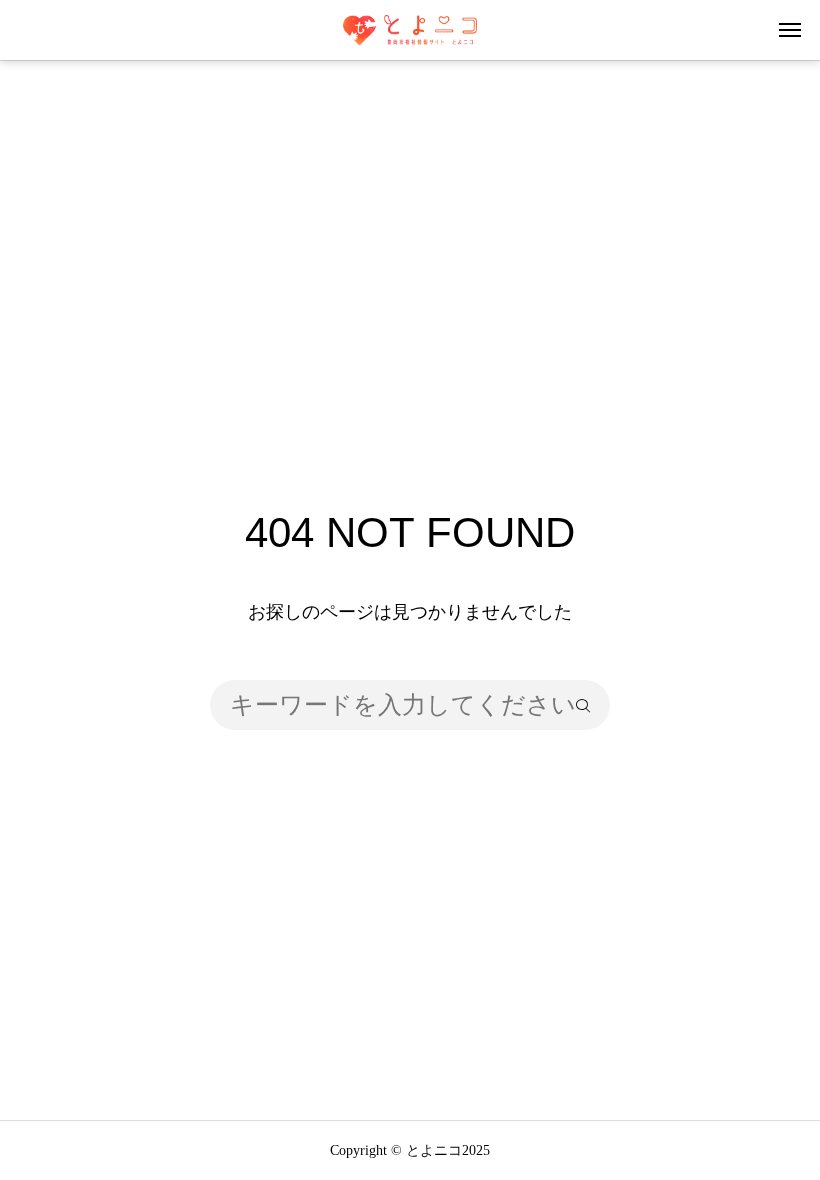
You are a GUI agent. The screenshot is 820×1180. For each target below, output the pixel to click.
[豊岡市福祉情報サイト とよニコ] (409, 30)
